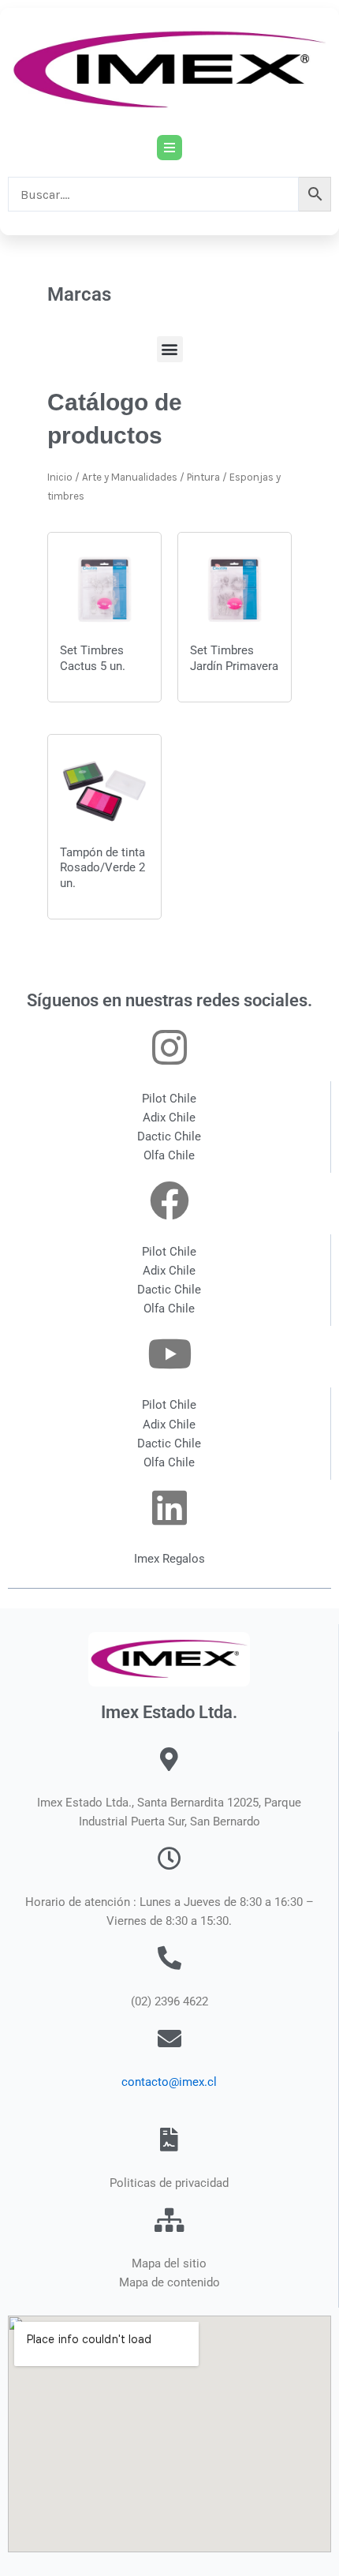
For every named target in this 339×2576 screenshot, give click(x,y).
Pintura (203, 477)
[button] (170, 349)
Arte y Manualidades (130, 477)
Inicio (60, 477)
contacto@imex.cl (169, 2082)
